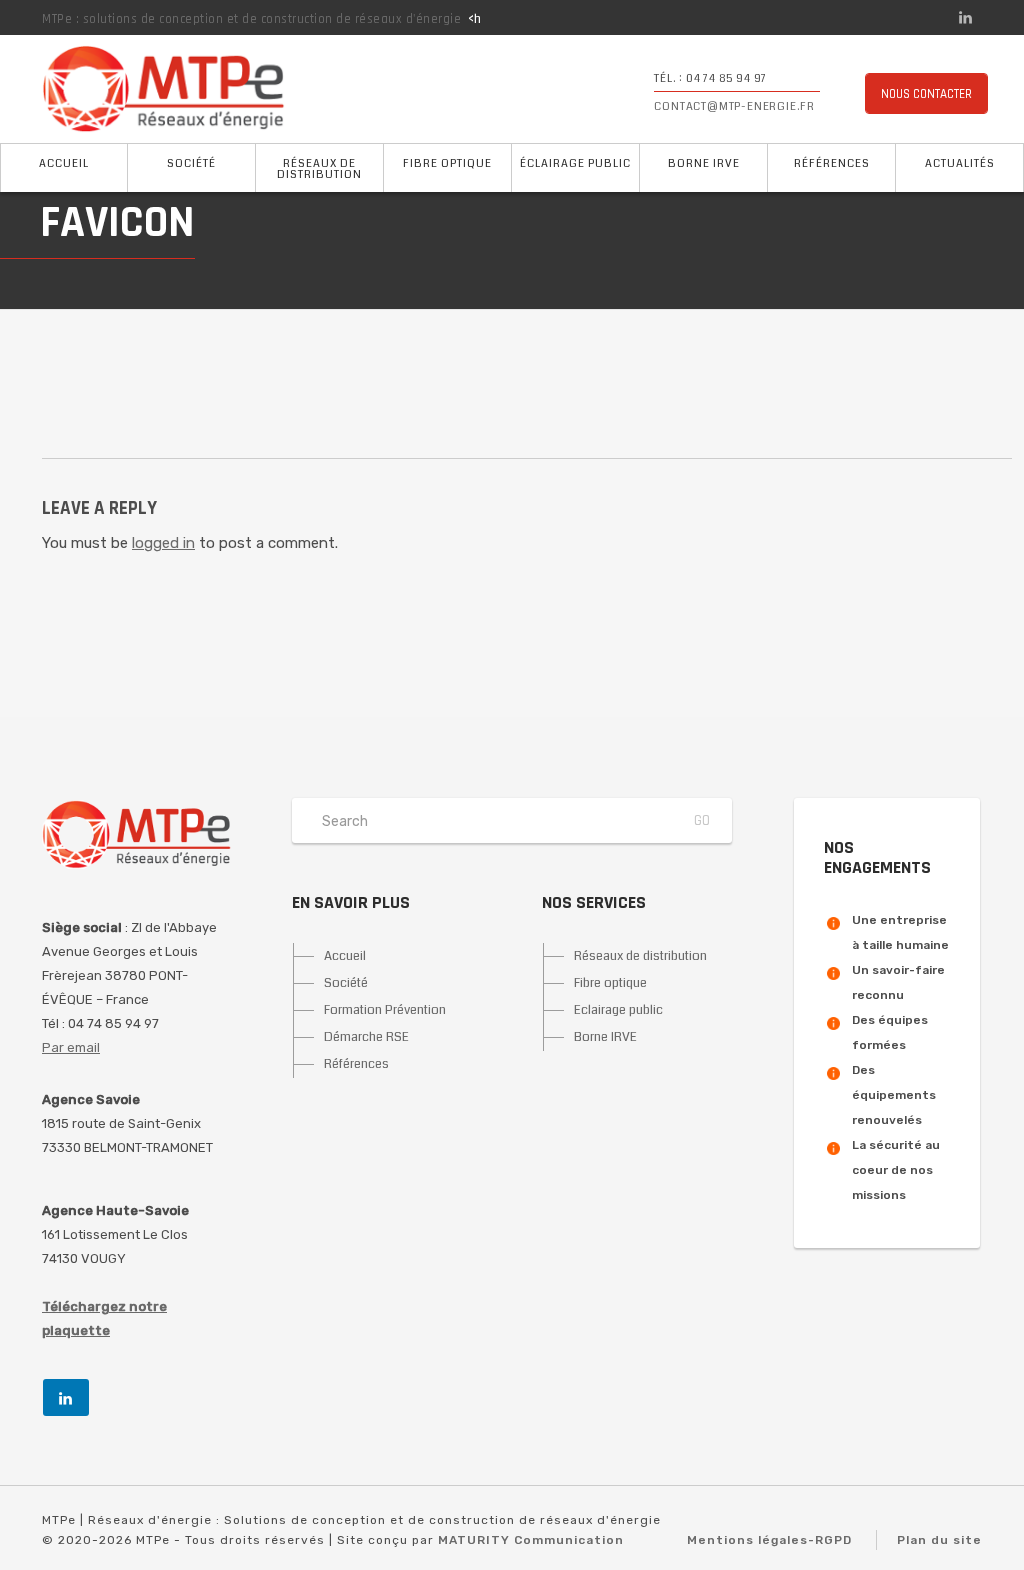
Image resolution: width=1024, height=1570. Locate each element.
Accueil (64, 163)
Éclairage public (575, 163)
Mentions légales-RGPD (769, 1540)
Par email (71, 1047)
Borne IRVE (704, 163)
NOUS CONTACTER (926, 94)
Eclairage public (618, 1010)
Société (191, 163)
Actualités (960, 163)
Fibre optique (447, 163)
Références (832, 163)
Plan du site (939, 1540)
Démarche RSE (366, 1037)
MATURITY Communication (531, 1540)
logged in (163, 543)
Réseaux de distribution (319, 169)
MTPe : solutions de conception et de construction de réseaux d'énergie (251, 19)
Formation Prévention (385, 1010)
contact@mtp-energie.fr (734, 106)
